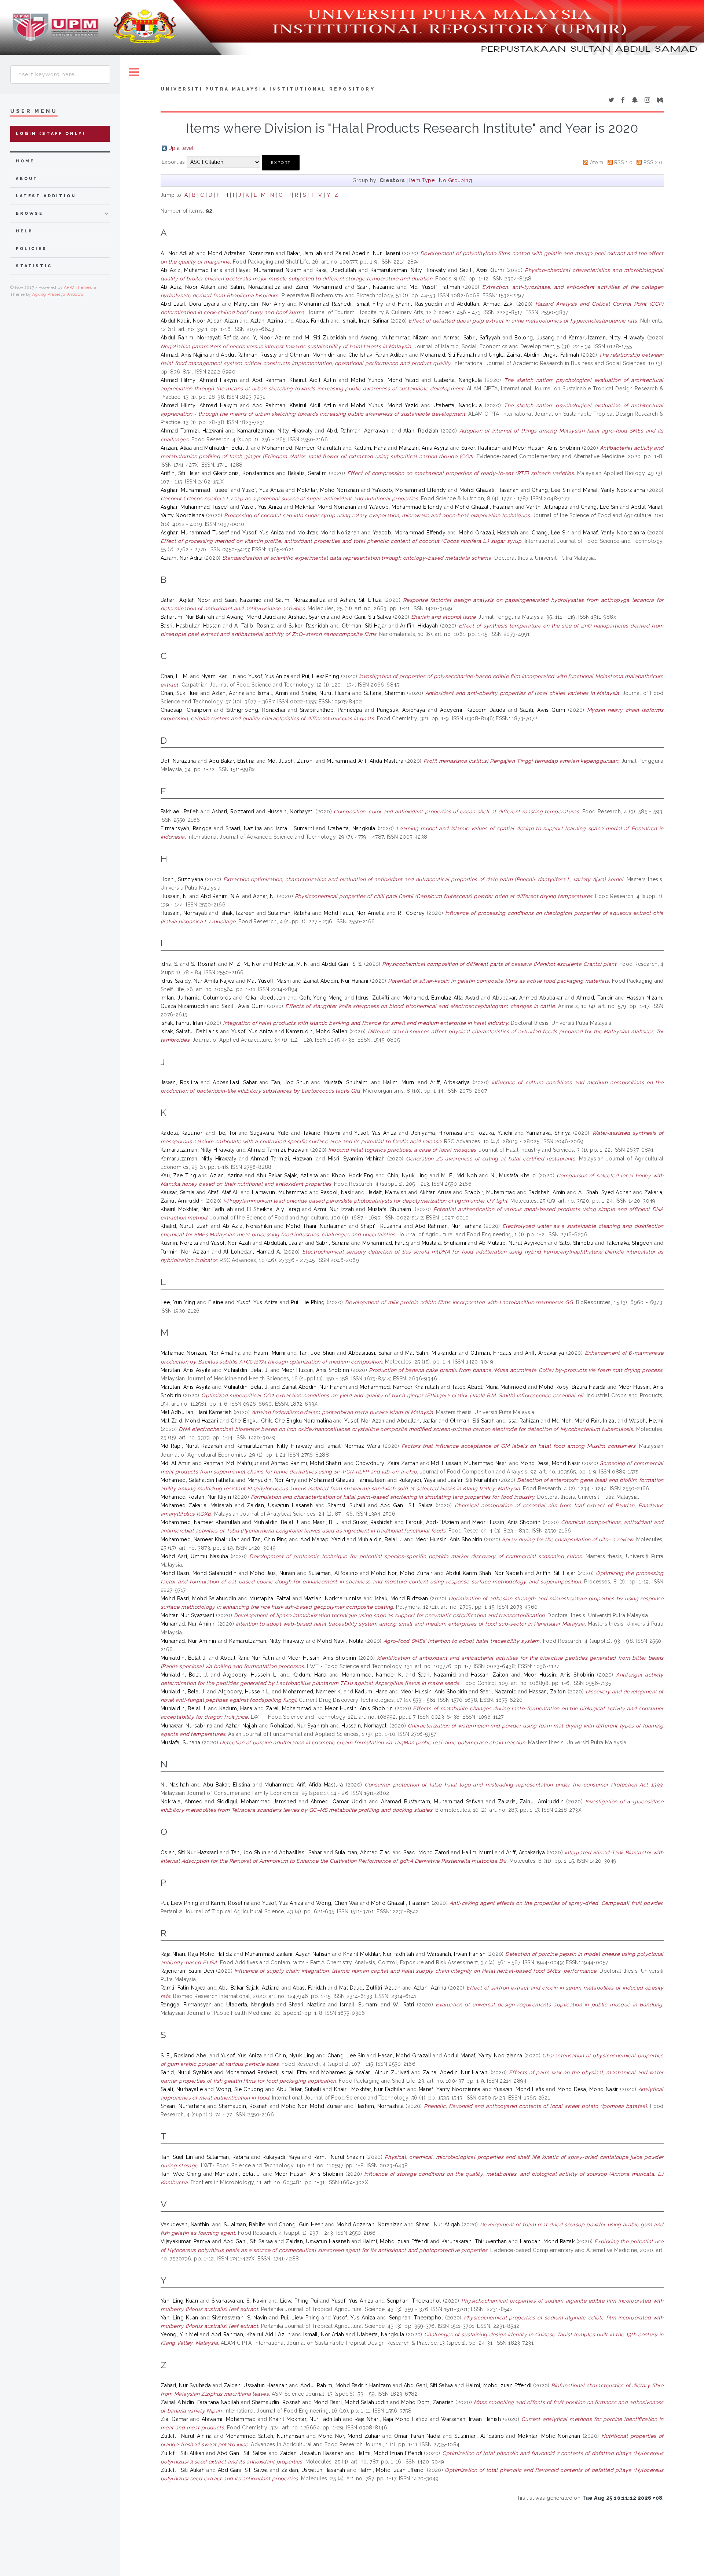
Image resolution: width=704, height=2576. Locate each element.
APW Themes (78, 287)
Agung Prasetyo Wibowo (58, 294)
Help (24, 231)
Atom (597, 162)
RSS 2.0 (653, 162)
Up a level (181, 148)
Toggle (134, 72)
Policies (31, 249)
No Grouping (455, 180)
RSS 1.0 (623, 162)
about (27, 179)
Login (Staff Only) (51, 134)
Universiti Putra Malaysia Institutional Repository (268, 89)
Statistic (34, 266)
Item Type (422, 180)
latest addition (46, 196)
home (25, 161)
